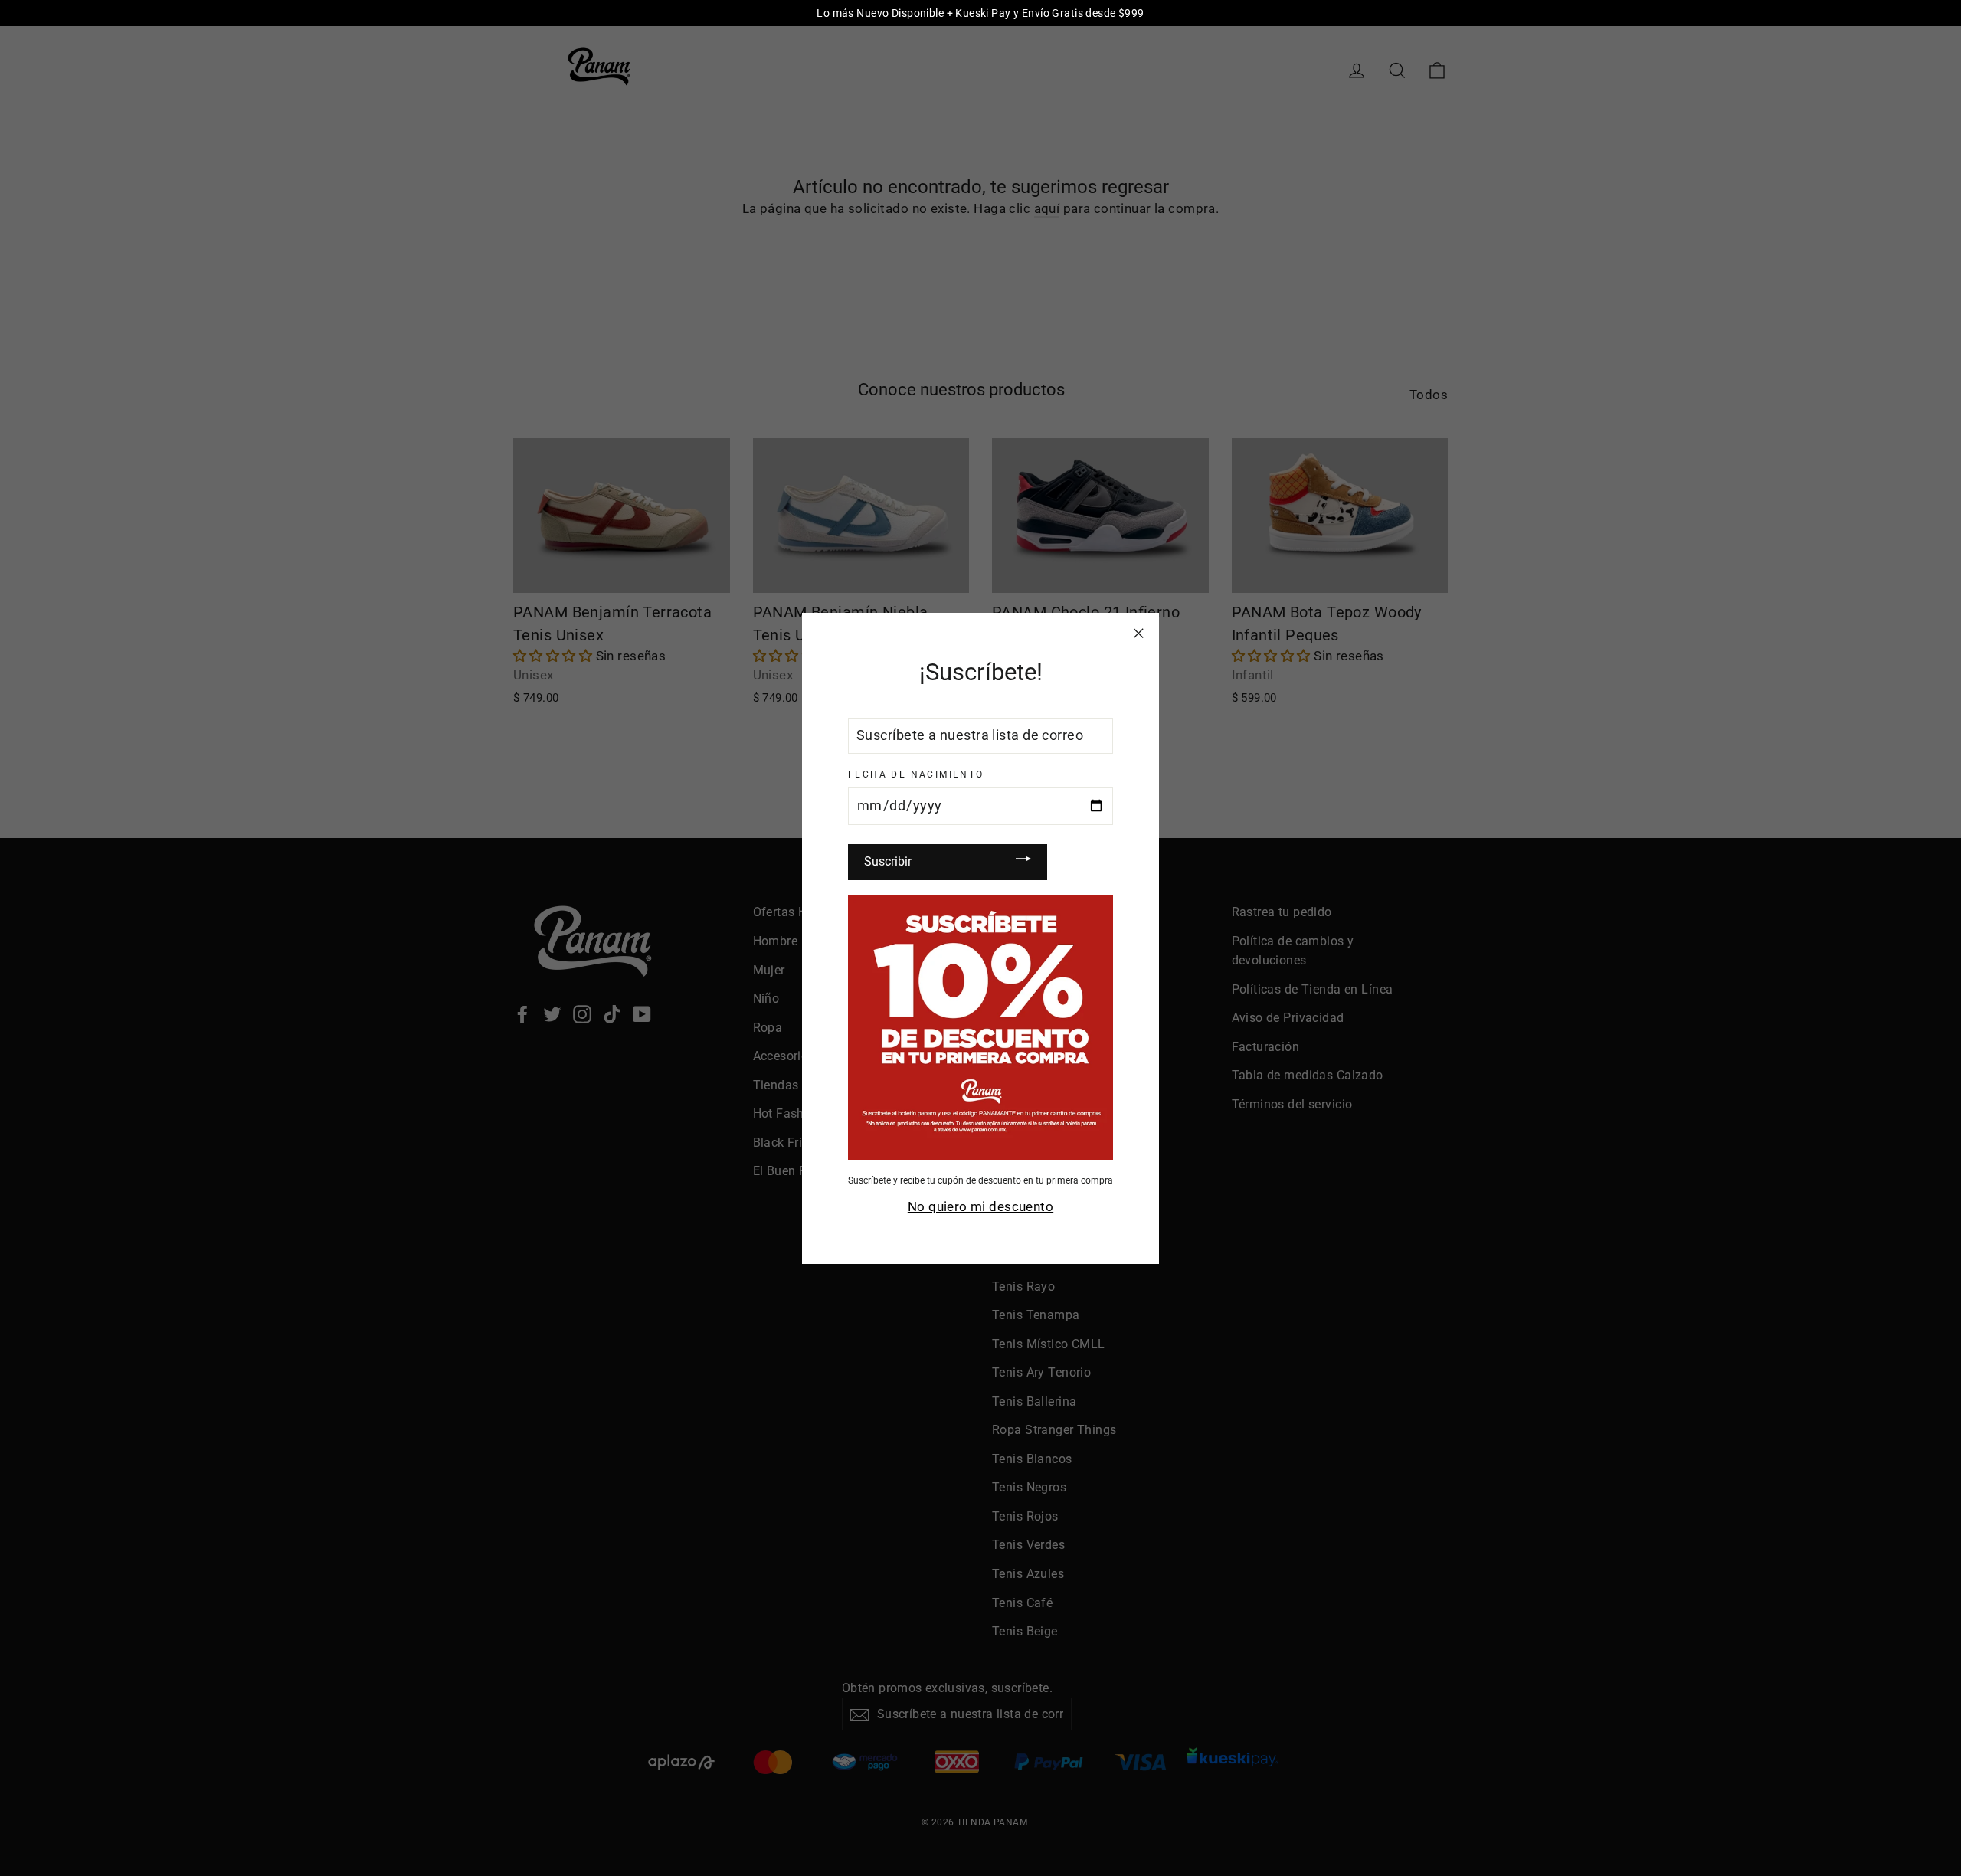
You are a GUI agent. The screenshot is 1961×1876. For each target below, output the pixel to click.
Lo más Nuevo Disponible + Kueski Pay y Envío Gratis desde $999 (980, 13)
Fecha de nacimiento (916, 774)
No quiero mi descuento (980, 1206)
